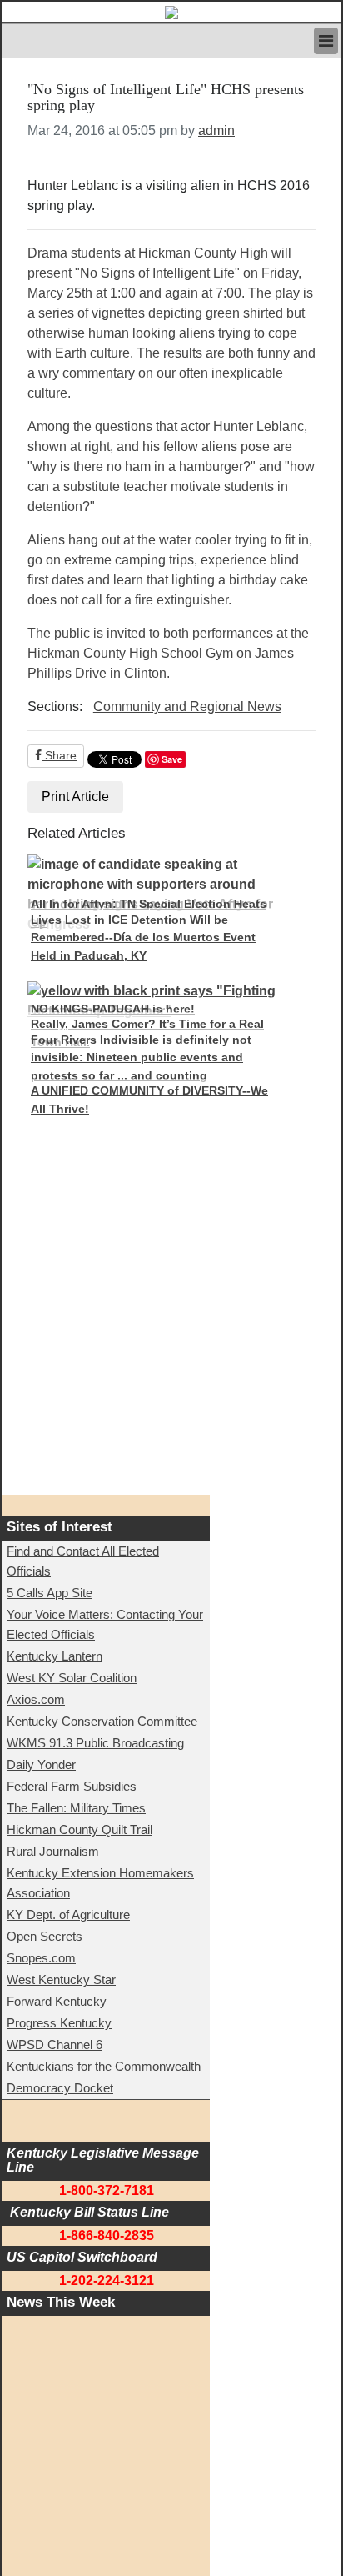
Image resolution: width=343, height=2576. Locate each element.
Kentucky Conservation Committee (102, 1721)
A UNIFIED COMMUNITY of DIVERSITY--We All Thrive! (149, 1100)
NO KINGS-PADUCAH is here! (113, 1009)
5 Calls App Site (50, 1593)
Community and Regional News (187, 707)
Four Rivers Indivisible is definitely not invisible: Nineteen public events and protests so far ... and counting (141, 1057)
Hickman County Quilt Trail (80, 1829)
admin (216, 130)
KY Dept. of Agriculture (68, 1914)
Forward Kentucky (57, 2001)
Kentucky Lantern (55, 1656)
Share (59, 755)
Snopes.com (41, 1958)
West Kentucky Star (61, 1980)
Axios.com (36, 1699)
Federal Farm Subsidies (72, 1786)
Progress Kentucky (59, 2023)
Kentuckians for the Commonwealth (104, 2066)
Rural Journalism (53, 1851)
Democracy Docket (60, 2088)
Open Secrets (45, 1936)
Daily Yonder (41, 1764)
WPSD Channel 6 (55, 2045)
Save (172, 759)
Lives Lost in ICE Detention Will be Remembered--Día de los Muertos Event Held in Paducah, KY (143, 937)
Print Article (75, 797)
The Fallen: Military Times (76, 1808)
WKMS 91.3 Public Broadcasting (95, 1743)
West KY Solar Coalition (72, 1678)
